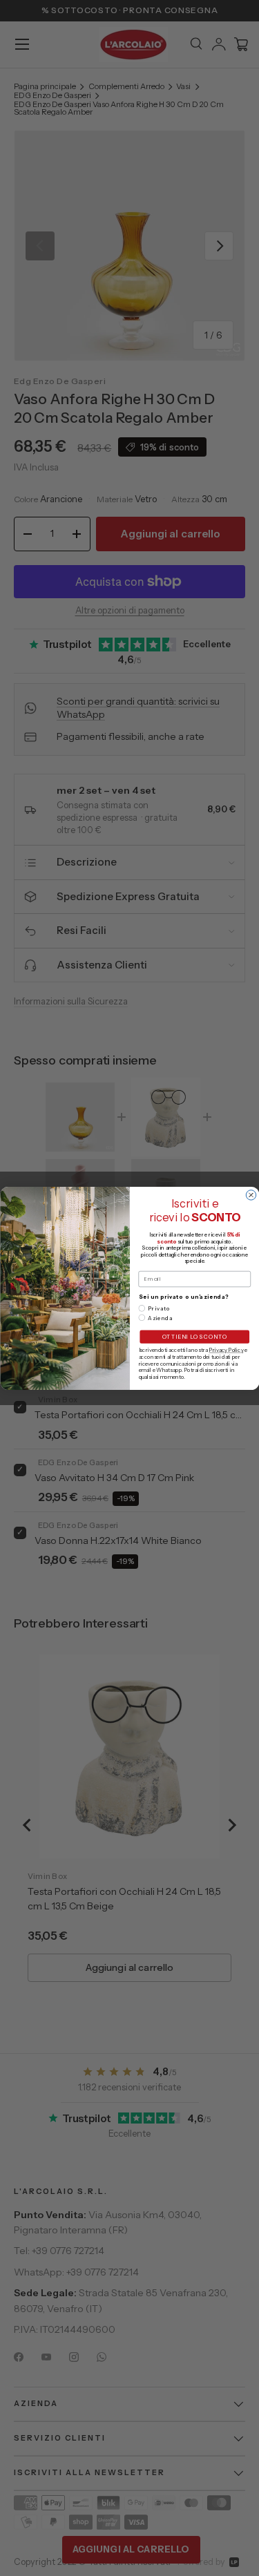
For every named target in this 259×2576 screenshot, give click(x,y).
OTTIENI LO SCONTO (194, 1337)
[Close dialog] (251, 1194)
